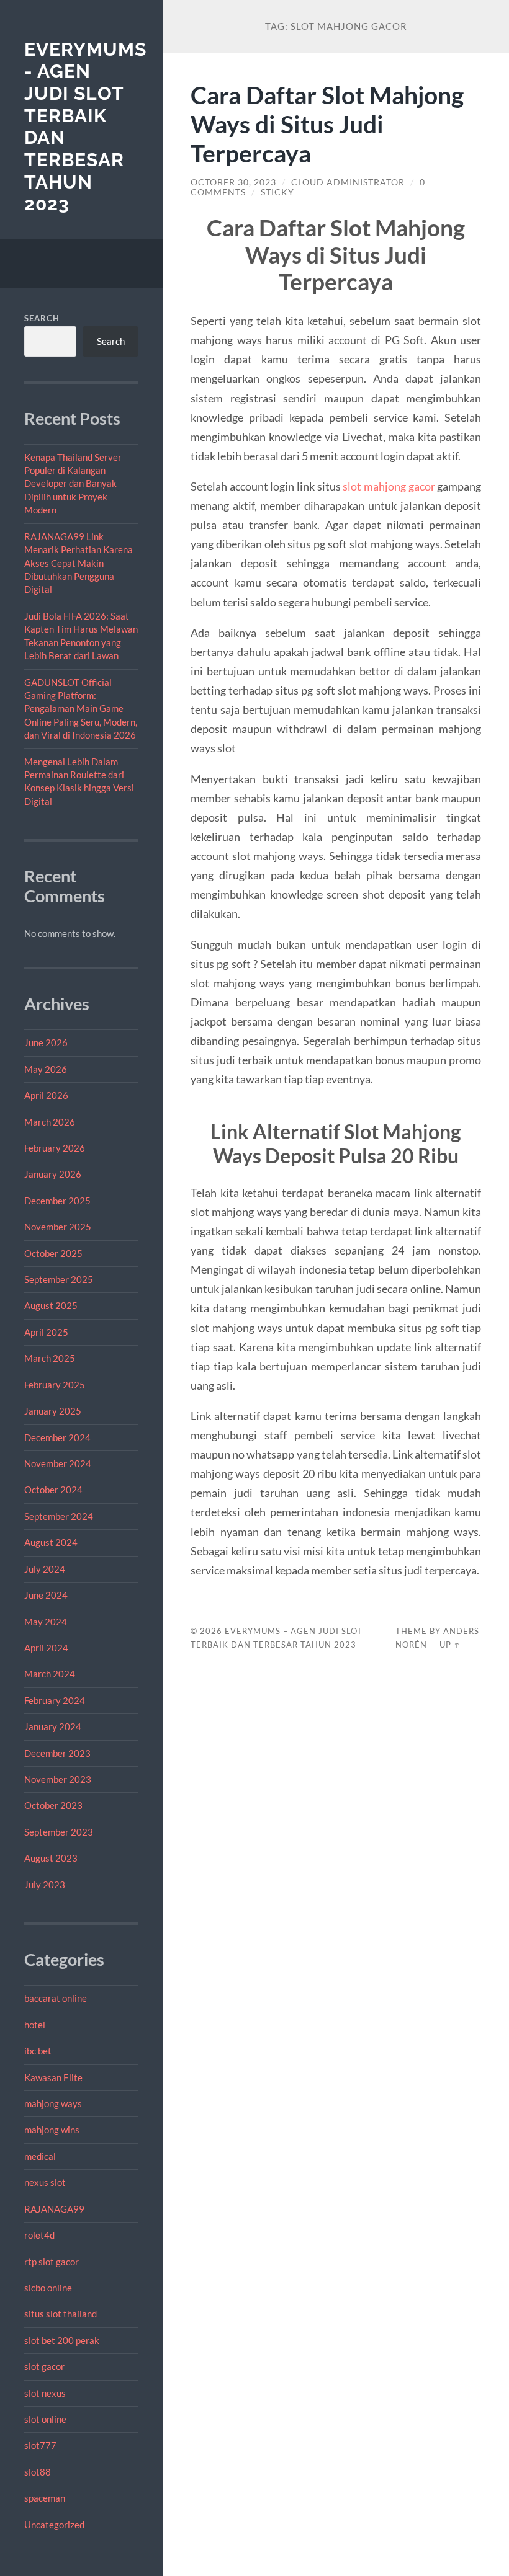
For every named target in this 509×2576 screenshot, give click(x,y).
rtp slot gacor (52, 2262)
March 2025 (50, 1358)
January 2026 (53, 1174)
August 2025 (51, 1305)
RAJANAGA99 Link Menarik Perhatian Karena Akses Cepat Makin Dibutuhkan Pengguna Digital (79, 563)
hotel (35, 2025)
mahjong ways (53, 2103)
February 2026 (55, 1148)
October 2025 (53, 1253)
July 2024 (45, 1569)
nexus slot (45, 2182)
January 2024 (53, 1726)
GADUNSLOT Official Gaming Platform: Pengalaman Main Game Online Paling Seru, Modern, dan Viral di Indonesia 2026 (81, 709)
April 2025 (46, 1332)
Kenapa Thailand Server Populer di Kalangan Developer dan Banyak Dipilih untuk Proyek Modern (73, 484)
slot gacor (44, 2366)
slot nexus (45, 2393)
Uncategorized (54, 2525)
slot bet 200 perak (62, 2340)
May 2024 (46, 1622)
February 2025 (55, 1385)
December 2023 (57, 1753)
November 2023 (58, 1779)
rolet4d (39, 2235)
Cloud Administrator (348, 182)
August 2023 (51, 1858)
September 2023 (59, 1832)
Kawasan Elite (53, 2077)
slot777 (40, 2445)
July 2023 (45, 1885)
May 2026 (46, 1069)
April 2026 (46, 1095)
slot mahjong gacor (389, 486)
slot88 (38, 2472)
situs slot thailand (61, 2314)
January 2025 (53, 1411)
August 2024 (51, 1542)
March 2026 (50, 1122)
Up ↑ (450, 1645)
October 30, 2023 (233, 182)
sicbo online (48, 2288)
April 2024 (46, 1648)
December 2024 (57, 1437)
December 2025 (57, 1201)
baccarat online (56, 1998)
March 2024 (50, 1674)
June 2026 (46, 1042)
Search (42, 318)
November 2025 (58, 1227)
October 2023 (53, 1805)
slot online (45, 2419)
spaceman (45, 2498)
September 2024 (59, 1516)
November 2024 (58, 1463)
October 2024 (53, 1490)
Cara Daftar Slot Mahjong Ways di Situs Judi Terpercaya (327, 124)
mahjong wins (52, 2130)
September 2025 (59, 1279)
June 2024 (46, 1595)
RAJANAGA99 (54, 2209)
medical (40, 2156)
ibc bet (38, 2051)
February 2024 (55, 1700)
